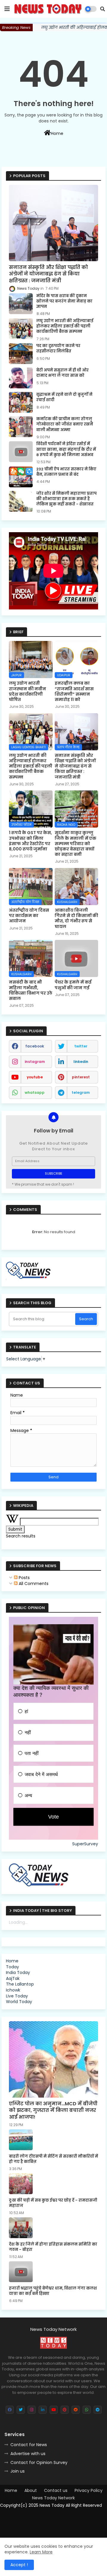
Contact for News (29, 2445)
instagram (35, 1062)
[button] (103, 9)
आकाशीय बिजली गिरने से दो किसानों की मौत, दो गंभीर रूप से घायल (76, 918)
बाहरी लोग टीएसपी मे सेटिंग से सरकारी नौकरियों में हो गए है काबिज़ (53, 2159)
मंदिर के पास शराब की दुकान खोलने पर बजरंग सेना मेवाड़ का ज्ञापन (64, 301)
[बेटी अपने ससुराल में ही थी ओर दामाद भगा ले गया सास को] (21, 378)
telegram (81, 1092)
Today (12, 1967)
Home (57, 133)
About (31, 2491)
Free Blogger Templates (50, 2513)
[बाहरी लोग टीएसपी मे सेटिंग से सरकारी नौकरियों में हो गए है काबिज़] (21, 2140)
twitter (81, 1046)
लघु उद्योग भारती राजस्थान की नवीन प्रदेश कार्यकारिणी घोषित (27, 691)
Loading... (18, 1922)
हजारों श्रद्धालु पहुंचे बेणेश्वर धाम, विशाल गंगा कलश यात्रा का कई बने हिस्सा (53, 2291)
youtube (35, 1077)
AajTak (13, 1978)
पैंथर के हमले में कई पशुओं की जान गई (73, 985)
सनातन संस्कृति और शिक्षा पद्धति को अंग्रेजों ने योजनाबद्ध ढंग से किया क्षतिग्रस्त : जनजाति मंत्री (48, 274)
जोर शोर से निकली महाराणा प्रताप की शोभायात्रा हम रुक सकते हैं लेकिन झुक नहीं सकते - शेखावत (66, 499)
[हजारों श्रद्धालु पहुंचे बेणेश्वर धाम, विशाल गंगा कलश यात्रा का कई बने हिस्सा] (21, 2272)
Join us (18, 2471)
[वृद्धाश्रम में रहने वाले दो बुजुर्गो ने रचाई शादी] (21, 402)
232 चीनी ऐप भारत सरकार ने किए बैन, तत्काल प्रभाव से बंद (66, 472)
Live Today (17, 1996)
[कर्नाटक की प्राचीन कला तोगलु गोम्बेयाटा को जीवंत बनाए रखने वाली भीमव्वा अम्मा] (21, 427)
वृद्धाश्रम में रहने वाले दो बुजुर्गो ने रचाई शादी (64, 397)
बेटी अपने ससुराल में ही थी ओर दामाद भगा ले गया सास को (62, 373)
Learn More (41, 2552)
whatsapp (35, 1092)
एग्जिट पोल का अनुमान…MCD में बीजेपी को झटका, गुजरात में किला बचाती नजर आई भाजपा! (53, 2111)
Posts (24, 1578)
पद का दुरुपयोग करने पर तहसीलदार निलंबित (58, 349)
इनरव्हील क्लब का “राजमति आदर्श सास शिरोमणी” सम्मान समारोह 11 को (74, 691)
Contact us (56, 2491)
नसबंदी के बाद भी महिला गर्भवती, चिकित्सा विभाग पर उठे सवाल (31, 990)
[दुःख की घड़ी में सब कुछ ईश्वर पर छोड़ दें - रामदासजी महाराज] (21, 2184)
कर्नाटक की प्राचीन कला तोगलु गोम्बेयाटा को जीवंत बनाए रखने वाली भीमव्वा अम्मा (65, 424)
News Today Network (53, 2498)
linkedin (81, 1062)
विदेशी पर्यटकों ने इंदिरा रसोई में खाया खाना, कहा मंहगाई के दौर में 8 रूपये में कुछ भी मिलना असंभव (66, 449)
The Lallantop (20, 1984)
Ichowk (13, 1990)
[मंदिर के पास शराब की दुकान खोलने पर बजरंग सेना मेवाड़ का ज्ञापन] (21, 304)
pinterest (81, 1077)
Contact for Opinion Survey (39, 2462)
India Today (18, 1972)
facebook (35, 1046)
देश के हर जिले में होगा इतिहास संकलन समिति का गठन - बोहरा (53, 2247)
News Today (52, 2505)
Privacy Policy (89, 2491)
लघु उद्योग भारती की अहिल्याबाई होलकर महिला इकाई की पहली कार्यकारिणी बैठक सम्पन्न (65, 326)
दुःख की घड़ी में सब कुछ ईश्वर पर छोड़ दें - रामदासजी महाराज (53, 2203)
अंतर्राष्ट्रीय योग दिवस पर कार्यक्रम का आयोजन (29, 916)
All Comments (33, 1584)
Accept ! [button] (19, 2565)
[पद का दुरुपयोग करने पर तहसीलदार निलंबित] (21, 354)
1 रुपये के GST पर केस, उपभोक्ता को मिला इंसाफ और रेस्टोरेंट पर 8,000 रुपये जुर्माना (30, 841)
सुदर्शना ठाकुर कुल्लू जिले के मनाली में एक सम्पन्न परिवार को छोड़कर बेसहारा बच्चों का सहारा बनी (75, 843)
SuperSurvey (85, 1844)
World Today (19, 2002)
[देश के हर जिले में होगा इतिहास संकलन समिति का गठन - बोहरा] (21, 2228)
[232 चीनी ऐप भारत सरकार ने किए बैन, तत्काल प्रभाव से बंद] (21, 477)
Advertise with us (28, 2454)
